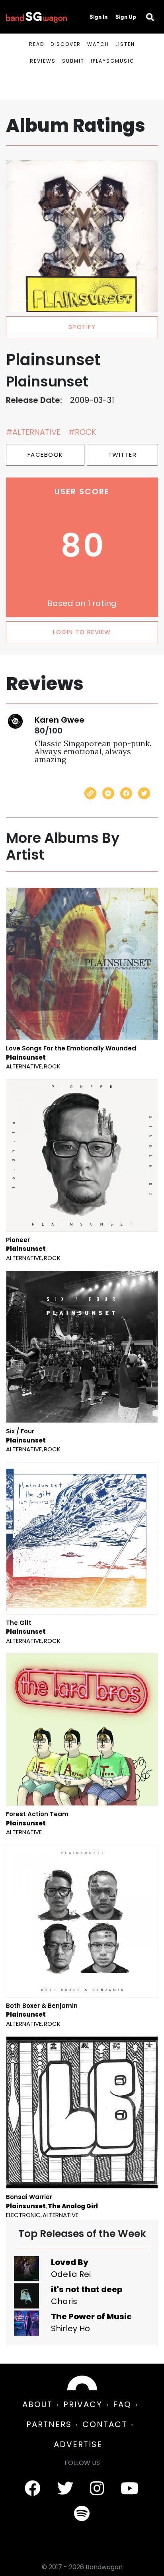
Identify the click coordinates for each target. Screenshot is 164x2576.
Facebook (45, 455)
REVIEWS (43, 61)
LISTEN (125, 44)
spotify (82, 327)
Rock (52, 1066)
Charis (64, 2301)
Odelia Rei (71, 2274)
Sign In (99, 17)
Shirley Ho (70, 2328)
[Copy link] (90, 793)
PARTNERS (49, 2424)
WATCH (98, 44)
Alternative (24, 1066)
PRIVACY (83, 2404)
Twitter (123, 455)
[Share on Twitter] (144, 793)
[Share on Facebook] (126, 793)
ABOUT (37, 2404)
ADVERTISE (78, 2444)
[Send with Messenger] (108, 793)
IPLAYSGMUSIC (113, 61)
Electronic (23, 2215)
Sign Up (126, 17)
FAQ (122, 2404)
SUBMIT (73, 61)
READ (37, 44)
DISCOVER (66, 44)
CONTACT (105, 2424)
